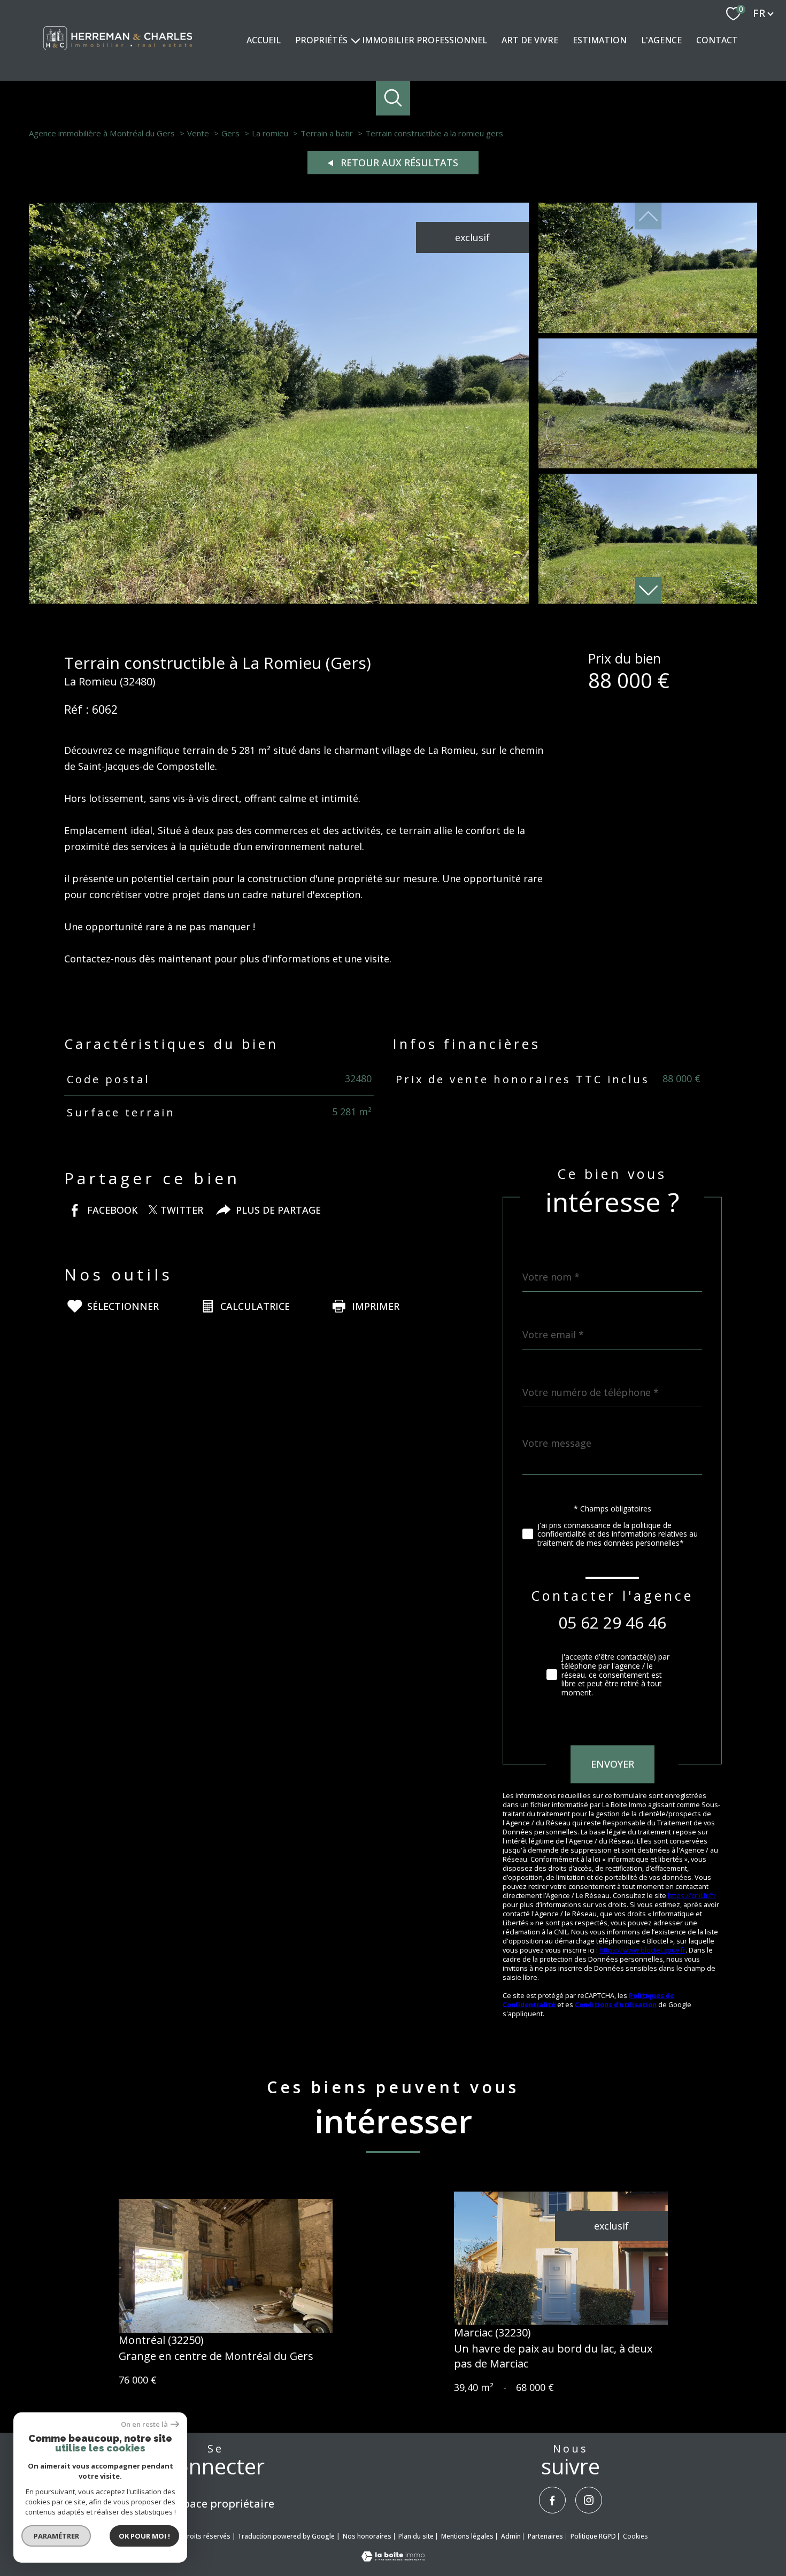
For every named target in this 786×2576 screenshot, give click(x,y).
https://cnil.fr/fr (692, 1896)
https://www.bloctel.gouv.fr (642, 1950)
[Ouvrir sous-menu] (356, 40)
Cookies (635, 2536)
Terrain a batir (327, 133)
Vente (198, 133)
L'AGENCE (661, 40)
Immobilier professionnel (425, 40)
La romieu (270, 133)
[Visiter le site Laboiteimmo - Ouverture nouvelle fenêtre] (393, 2558)
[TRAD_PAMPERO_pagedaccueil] (118, 53)
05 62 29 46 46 (612, 1622)
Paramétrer (56, 2536)
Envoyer (612, 1764)
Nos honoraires (367, 2536)
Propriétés (321, 40)
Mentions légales (467, 2536)
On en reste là (144, 2424)
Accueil (264, 40)
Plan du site (416, 2536)
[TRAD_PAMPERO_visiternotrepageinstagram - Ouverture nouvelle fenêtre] (589, 2500)
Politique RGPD (593, 2536)
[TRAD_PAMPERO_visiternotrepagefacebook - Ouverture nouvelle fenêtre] (552, 2500)
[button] (648, 590)
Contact (717, 40)
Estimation (600, 40)
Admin (511, 2536)
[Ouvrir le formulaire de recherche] (393, 98)
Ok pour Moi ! (144, 2536)
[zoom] (279, 600)
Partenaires (545, 2536)
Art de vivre (530, 40)
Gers (230, 133)
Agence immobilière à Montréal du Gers (102, 133)
